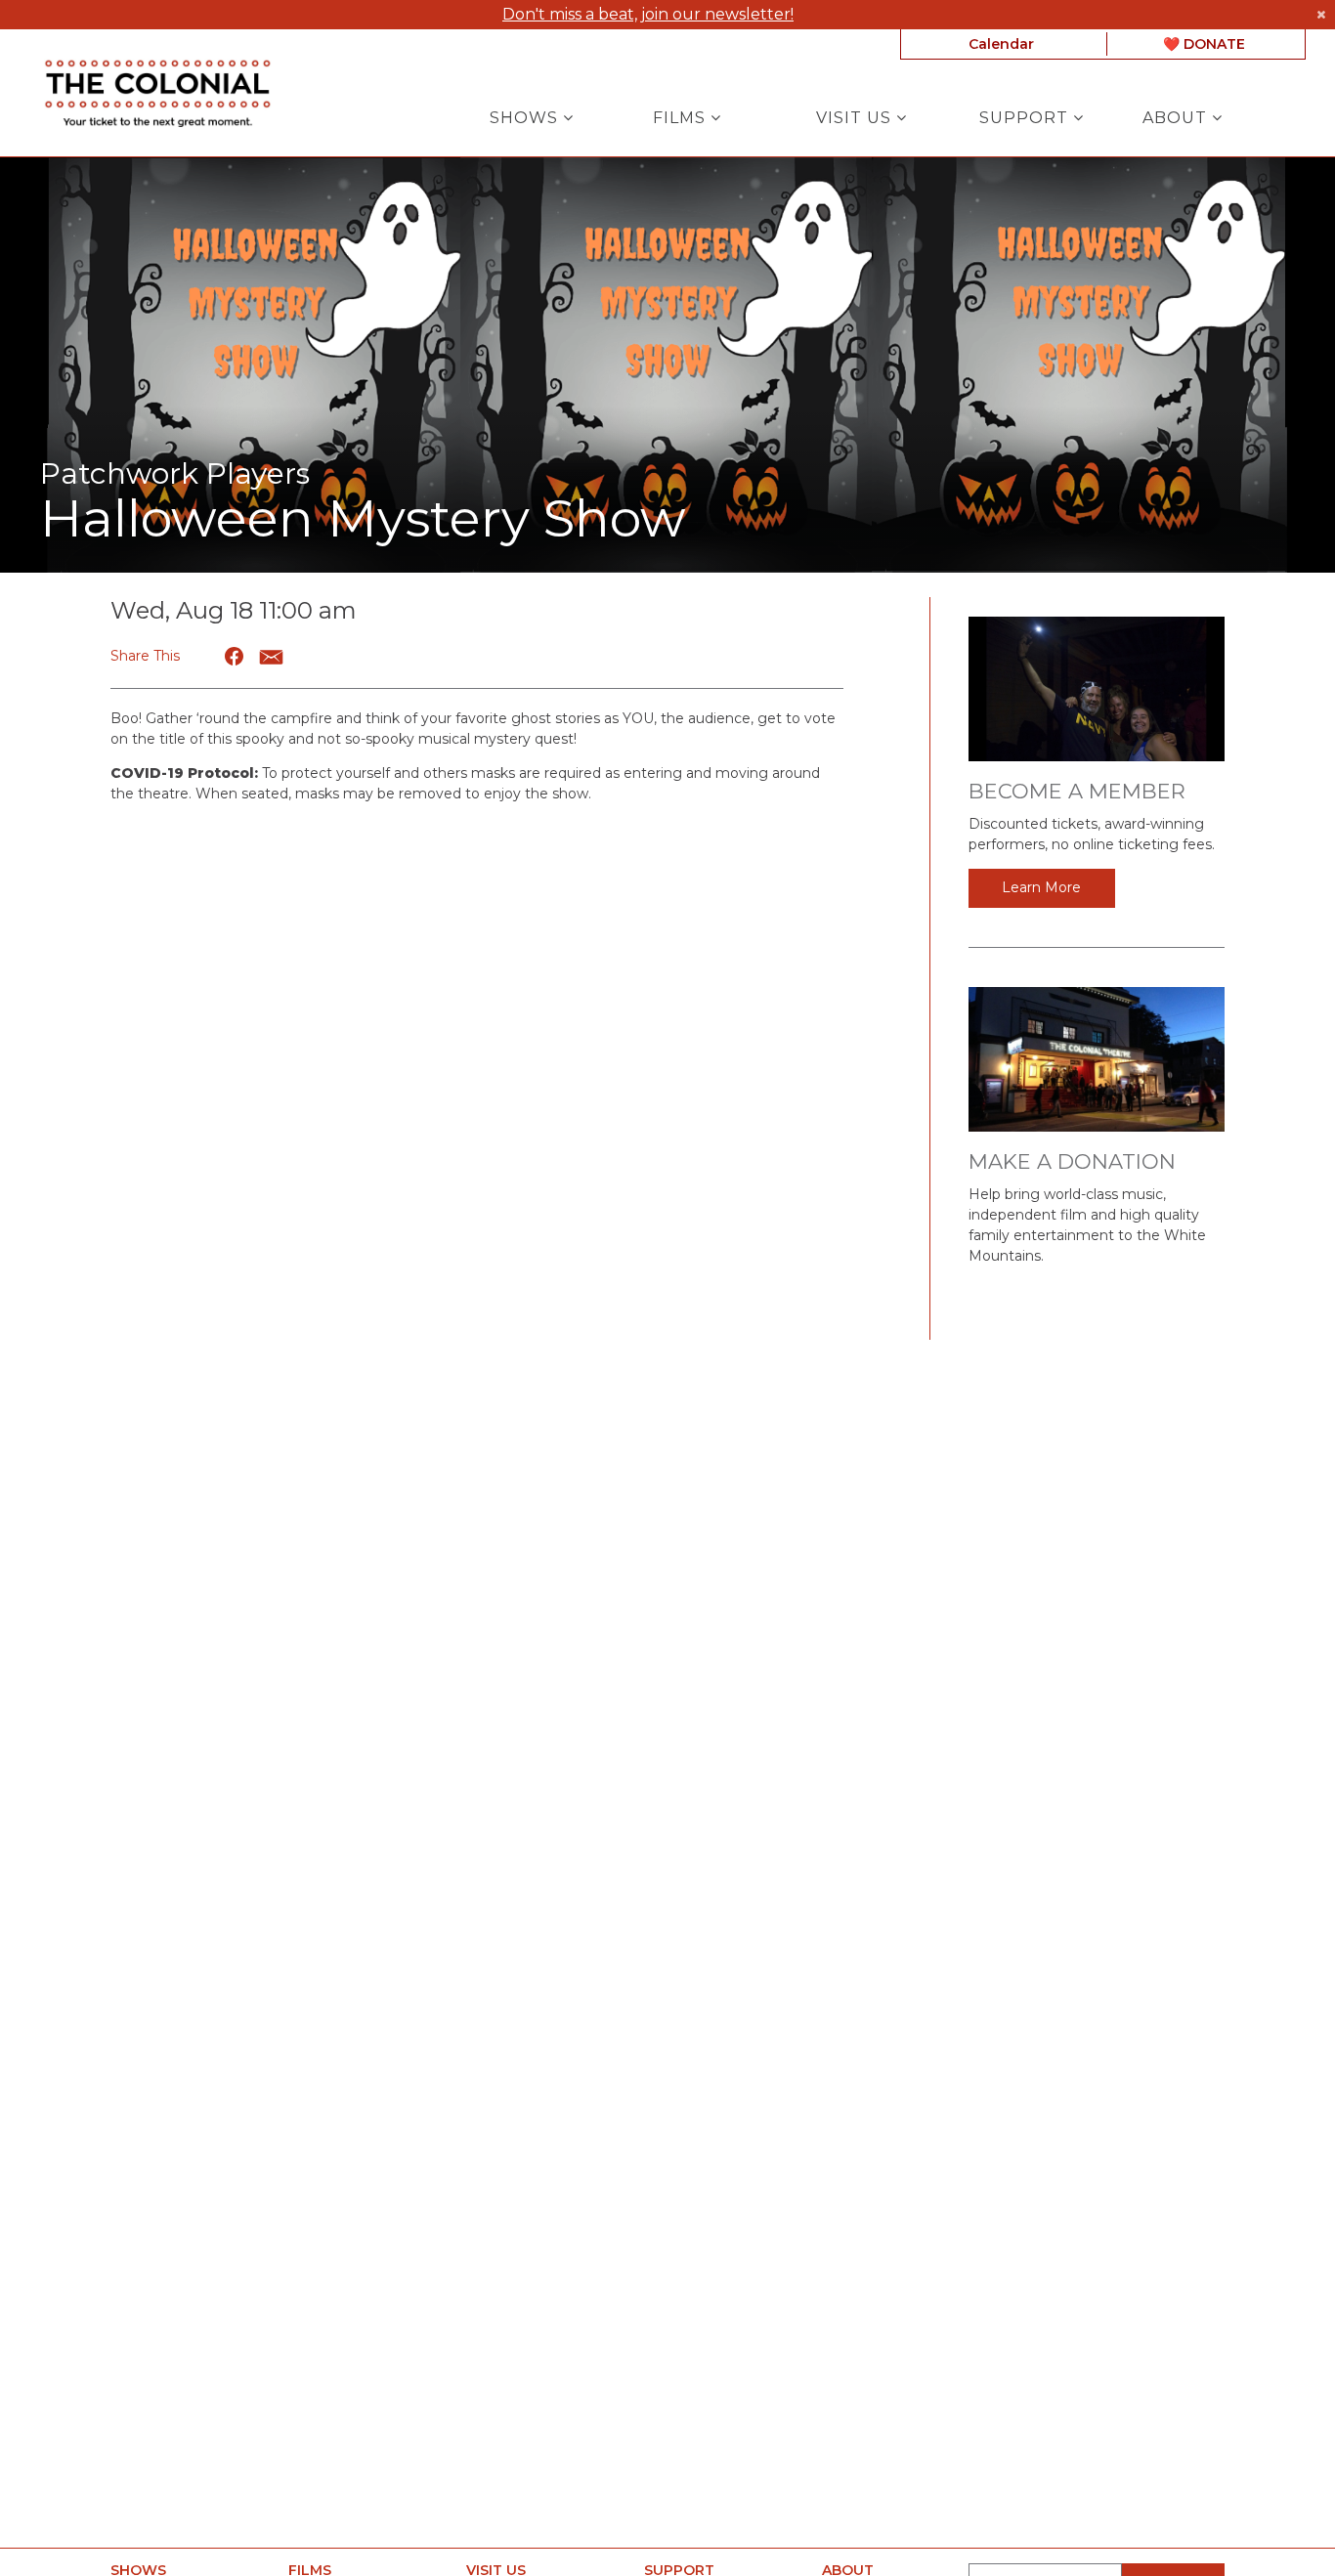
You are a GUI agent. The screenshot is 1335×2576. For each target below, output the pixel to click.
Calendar (1001, 44)
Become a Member (1077, 791)
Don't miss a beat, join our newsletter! (648, 14)
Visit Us (856, 118)
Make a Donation (1072, 1161)
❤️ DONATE (1204, 44)
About (1177, 118)
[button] (235, 656)
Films (682, 118)
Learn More (1041, 887)
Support (1026, 118)
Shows (526, 118)
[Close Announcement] (1321, 15)
